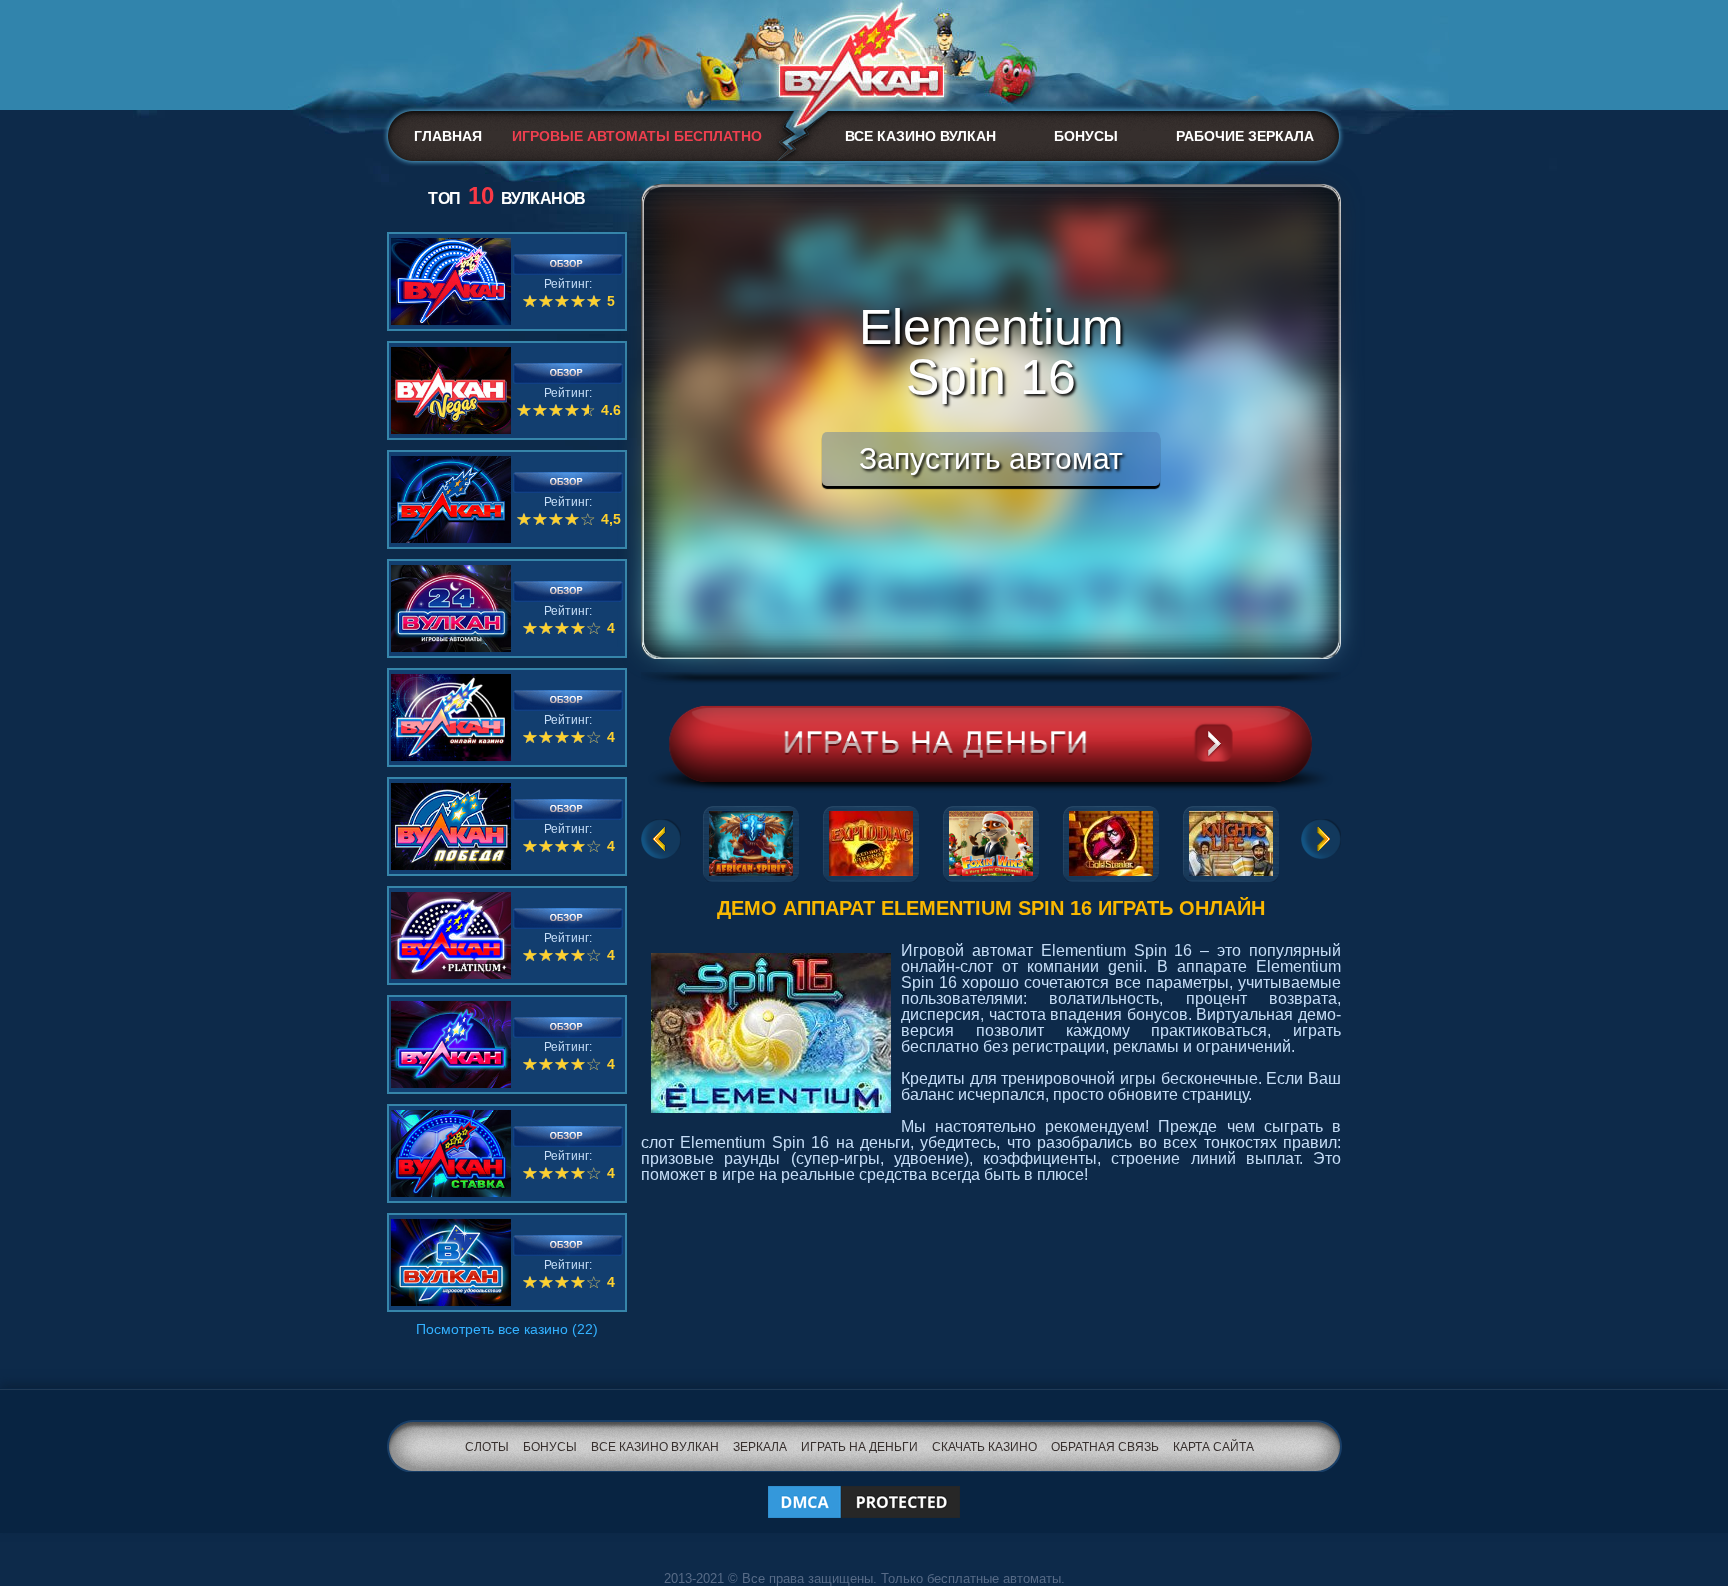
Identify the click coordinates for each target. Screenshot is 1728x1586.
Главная (448, 136)
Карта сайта (1213, 1447)
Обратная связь (1105, 1447)
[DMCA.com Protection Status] (864, 1489)
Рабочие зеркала (1245, 136)
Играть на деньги (859, 1447)
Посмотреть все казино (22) (507, 1329)
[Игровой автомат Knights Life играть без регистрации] (1231, 840)
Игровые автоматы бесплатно (637, 136)
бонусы (550, 1447)
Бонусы (1086, 136)
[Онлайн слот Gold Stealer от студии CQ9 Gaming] (1111, 840)
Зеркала (760, 1447)
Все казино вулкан (920, 136)
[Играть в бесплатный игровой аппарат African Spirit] (751, 840)
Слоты (487, 1447)
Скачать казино (984, 1447)
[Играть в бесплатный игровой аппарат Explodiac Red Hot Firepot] (871, 840)
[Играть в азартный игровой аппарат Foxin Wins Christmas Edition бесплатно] (991, 840)
